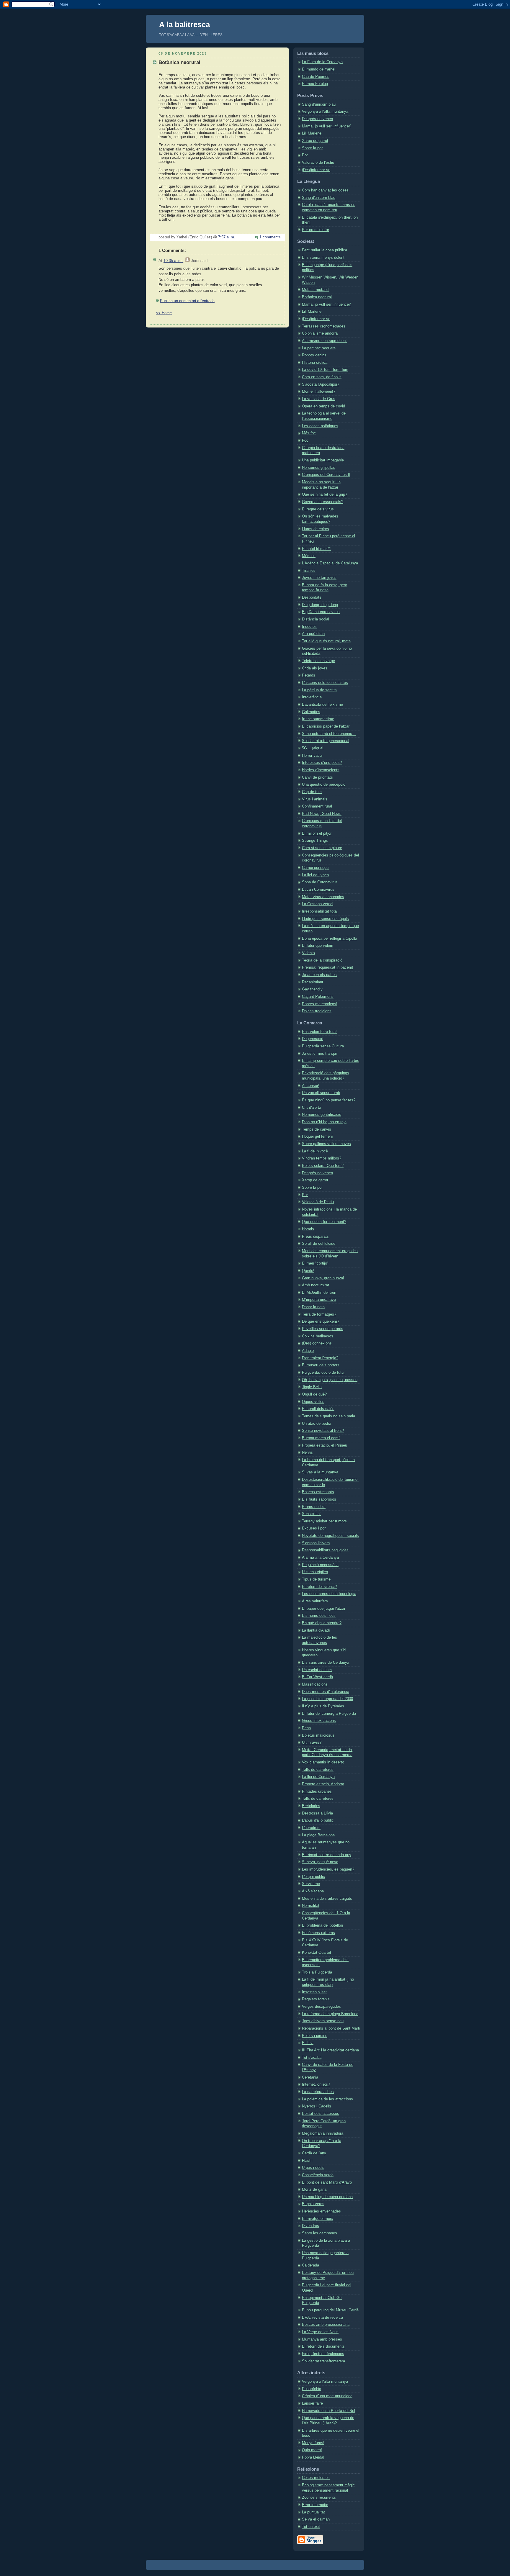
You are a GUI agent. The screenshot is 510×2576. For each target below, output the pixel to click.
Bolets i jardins (315, 2036)
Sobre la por (312, 148)
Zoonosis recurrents (319, 2498)
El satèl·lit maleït (316, 549)
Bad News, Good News (322, 814)
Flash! (307, 2161)
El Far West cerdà (317, 1677)
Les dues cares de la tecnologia (329, 1594)
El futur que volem (318, 946)
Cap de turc (312, 792)
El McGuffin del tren (319, 1293)
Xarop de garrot (315, 141)
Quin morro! (312, 2450)
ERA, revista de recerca (322, 2318)
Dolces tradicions (317, 1011)
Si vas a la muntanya (320, 1472)
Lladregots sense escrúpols (325, 919)
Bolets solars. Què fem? (323, 1166)
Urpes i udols (313, 2168)
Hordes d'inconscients (321, 770)
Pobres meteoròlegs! (320, 1004)
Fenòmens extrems (318, 1933)
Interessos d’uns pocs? (322, 763)
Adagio (308, 1351)
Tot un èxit (311, 2527)
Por (305, 155)
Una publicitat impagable (323, 460)
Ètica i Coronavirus (318, 890)
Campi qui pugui (316, 868)
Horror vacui (312, 756)
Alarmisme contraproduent (324, 341)
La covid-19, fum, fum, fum (325, 370)
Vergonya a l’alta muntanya (325, 112)
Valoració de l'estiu (318, 1202)
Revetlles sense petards (323, 1329)
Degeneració (313, 1039)
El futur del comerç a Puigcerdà (329, 1714)
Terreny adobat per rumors (324, 1521)
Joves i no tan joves (319, 578)
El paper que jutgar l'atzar (324, 1609)
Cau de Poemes (316, 77)
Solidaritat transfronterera (323, 2361)
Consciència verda (318, 2175)
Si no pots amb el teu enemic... (329, 734)
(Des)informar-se (316, 170)
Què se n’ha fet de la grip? (325, 494)
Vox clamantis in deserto (323, 1762)
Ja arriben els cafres (319, 975)
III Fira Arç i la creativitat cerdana (330, 2050)
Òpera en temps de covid (323, 406)
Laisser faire (312, 2403)
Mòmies (309, 556)
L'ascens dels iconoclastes (325, 683)
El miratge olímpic (317, 2219)
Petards (309, 675)
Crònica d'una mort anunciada (327, 2396)
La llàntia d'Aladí (316, 1630)
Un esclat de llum (317, 1670)
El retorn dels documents (323, 2346)
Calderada (310, 2265)
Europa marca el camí (321, 1438)
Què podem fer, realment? (324, 1222)
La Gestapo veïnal (318, 904)
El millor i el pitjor (317, 833)
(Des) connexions (317, 1343)
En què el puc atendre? (322, 1623)
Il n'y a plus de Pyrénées (323, 1706)
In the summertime (318, 719)
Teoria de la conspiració (322, 960)
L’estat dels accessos (321, 2114)
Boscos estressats (318, 1492)
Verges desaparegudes (321, 2007)
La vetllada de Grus (319, 399)
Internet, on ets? (316, 2084)
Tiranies (309, 571)
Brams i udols (314, 1507)
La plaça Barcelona (318, 1835)
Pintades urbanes (317, 1791)
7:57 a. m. (227, 237)
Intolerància (312, 697)
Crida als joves (315, 668)
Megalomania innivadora (323, 2133)
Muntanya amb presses (322, 2339)
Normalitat (311, 1906)
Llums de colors (316, 529)
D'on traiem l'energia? (320, 1358)
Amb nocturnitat (316, 1285)
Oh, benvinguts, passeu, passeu (330, 1380)
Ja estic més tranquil (320, 1054)
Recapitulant (313, 982)
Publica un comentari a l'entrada (187, 301)
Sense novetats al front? (323, 1431)
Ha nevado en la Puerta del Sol (328, 2411)
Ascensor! (311, 1086)
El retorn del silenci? (319, 1587)
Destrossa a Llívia (317, 1813)
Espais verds (313, 2204)
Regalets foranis (316, 1999)
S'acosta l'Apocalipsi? (321, 384)
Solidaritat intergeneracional (326, 741)
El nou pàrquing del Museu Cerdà (330, 2310)
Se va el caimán (316, 2519)
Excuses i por (314, 1528)
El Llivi (308, 2043)
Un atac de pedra (317, 1424)
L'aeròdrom (311, 1828)
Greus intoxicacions (319, 1721)
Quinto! (308, 1271)
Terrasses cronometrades (324, 326)
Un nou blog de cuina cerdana (327, 2197)
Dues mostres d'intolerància (326, 1692)
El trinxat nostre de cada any (327, 1855)
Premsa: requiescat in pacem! (328, 967)
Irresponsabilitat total (320, 911)
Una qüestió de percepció (324, 785)
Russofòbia (312, 2389)
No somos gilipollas (319, 468)
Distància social (316, 619)
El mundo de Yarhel (319, 69)
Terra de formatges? (319, 1314)
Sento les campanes (319, 2233)
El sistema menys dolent (323, 258)
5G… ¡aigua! (313, 748)
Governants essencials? (323, 502)
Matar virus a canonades (323, 897)
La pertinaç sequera (319, 348)
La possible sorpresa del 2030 (327, 1699)
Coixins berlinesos (318, 1336)
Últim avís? (312, 1743)
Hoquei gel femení (317, 1136)
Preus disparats (315, 1237)
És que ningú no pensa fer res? (329, 1100)
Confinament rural (317, 806)
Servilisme (311, 1884)
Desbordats (312, 597)
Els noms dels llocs (319, 1616)
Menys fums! (313, 2443)
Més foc (309, 433)
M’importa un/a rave (319, 1300)
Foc (305, 440)
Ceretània (310, 2077)
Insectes (309, 627)
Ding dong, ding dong (320, 605)
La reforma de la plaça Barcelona (330, 2014)
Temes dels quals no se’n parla (328, 1416)
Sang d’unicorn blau (319, 104)
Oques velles (313, 1402)
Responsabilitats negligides (325, 1550)
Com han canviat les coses (325, 190)
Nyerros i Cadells (317, 2106)
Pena (306, 1728)
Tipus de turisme (316, 1579)
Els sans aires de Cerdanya (326, 1663)
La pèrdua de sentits (319, 690)
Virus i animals (315, 799)
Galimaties (311, 712)
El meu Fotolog (315, 84)
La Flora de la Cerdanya (322, 62)
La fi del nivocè (315, 1151)
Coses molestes (316, 2478)
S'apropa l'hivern (316, 1543)
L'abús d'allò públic (318, 1820)
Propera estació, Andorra (323, 1784)
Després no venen (317, 119)
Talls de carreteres (318, 1770)
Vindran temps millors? (322, 1158)
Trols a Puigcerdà (317, 1972)
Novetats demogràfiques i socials (330, 1536)
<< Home (164, 313)
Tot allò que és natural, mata (326, 641)
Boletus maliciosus (318, 1735)
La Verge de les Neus (320, 2332)
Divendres (310, 2226)
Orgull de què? (314, 1394)
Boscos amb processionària (326, 2325)
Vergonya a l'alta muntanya (325, 2382)
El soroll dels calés (318, 1409)
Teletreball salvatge (318, 661)
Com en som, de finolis (322, 377)
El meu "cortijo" (315, 1263)
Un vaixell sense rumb (321, 1093)
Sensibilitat (311, 1514)
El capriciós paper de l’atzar (326, 726)
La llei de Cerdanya (318, 1777)
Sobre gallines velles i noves (326, 1144)
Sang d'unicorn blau (319, 198)
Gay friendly (312, 989)
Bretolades (311, 1806)
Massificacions (315, 1684)
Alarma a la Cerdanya (320, 1558)
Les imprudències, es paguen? (328, 1869)
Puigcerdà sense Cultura (323, 1046)
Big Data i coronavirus (321, 612)
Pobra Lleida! (313, 2457)
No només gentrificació (322, 1115)
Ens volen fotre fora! (319, 1032)
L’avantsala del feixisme (322, 705)
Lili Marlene (312, 133)
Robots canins (314, 355)
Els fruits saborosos (319, 1499)
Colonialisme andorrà (320, 333)
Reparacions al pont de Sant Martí (331, 2028)
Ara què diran (313, 634)
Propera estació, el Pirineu (325, 1445)
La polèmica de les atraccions (327, 2099)
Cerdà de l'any (314, 2153)
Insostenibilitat (314, 1992)
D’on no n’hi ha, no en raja (324, 1122)
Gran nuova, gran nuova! (323, 1278)
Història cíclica (315, 363)
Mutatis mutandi (316, 290)
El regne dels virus (318, 509)
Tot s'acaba (312, 2058)
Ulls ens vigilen (315, 1572)
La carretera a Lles (318, 2092)
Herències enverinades (321, 2211)
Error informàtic (315, 2505)
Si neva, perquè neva (320, 1862)
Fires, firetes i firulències (323, 2354)
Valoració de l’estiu (318, 163)
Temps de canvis (317, 1129)
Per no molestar (316, 230)
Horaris (308, 1229)
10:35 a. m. (173, 261)
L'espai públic (313, 1877)
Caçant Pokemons (318, 997)
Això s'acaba (313, 1891)
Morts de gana (314, 2189)
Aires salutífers (315, 1601)
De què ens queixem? (321, 1321)
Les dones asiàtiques (320, 426)
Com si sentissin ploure (322, 848)
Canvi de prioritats (317, 777)
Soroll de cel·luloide (319, 1244)
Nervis (307, 1452)
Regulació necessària (320, 1565)
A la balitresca (184, 24)
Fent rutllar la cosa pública (325, 250)
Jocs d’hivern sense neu (323, 2021)
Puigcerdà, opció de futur (323, 1373)
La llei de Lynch (315, 875)
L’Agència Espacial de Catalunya (330, 563)
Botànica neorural (317, 297)
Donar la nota (313, 1307)
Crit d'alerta (312, 1108)
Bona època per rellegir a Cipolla (330, 939)
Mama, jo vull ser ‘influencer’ (326, 126)
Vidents (308, 953)
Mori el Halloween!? (319, 392)
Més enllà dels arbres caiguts (327, 1899)
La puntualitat (313, 2512)
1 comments (270, 237)
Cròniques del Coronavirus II (326, 475)
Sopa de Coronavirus (320, 882)
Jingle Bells (312, 1387)
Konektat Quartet (317, 1953)
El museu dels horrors (321, 1365)
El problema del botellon (322, 1925)
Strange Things (315, 841)
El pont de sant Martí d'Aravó (327, 2182)
